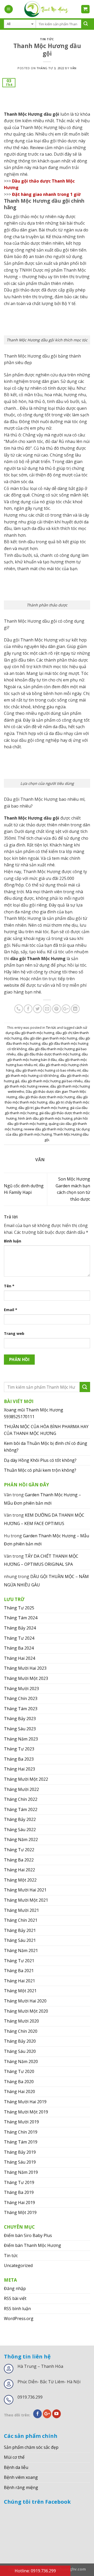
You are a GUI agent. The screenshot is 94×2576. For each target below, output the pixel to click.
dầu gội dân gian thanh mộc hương (50, 1038)
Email (11, 1310)
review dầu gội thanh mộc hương (49, 1129)
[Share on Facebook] (28, 1009)
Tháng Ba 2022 (19, 1860)
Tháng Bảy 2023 (20, 1719)
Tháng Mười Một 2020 (26, 2011)
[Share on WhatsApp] (19, 1009)
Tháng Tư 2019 (19, 2182)
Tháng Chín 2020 (21, 2031)
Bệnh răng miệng (21, 2487)
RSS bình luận (17, 2309)
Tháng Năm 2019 (21, 2172)
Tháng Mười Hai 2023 (25, 1668)
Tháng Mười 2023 (21, 1689)
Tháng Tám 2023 (21, 1709)
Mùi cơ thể (14, 2457)
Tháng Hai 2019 (19, 2203)
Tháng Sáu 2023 (20, 1729)
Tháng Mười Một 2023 (26, 1678)
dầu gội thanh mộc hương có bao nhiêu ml (48, 1070)
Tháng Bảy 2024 (20, 1628)
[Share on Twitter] (37, 1009)
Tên (9, 1286)
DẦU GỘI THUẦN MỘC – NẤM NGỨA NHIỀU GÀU (46, 1581)
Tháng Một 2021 (20, 1991)
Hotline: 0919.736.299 (35, 2571)
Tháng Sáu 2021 (20, 1940)
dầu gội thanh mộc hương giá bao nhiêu (52, 1081)
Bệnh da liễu (16, 2467)
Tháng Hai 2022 (19, 1870)
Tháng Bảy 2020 (20, 2041)
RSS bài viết (15, 2298)
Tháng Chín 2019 (21, 2132)
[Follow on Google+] (47, 2414)
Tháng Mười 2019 (21, 2122)
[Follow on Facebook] (37, 2414)
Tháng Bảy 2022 (20, 1819)
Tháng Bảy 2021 (20, 1930)
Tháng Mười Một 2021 (26, 1900)
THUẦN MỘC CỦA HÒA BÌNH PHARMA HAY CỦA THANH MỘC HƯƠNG (46, 1430)
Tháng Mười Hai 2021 (25, 1890)
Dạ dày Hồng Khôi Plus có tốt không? (40, 1460)
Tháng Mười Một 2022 (26, 1779)
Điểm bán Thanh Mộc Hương (33, 2245)
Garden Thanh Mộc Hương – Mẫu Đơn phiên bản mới (42, 1499)
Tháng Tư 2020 (19, 2071)
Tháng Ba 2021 (19, 1971)
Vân (73, 68)
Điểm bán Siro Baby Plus (28, 2235)
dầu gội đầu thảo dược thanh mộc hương (49, 1054)
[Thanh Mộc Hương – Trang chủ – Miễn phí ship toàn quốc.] (47, 9)
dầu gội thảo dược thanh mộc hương (47, 1097)
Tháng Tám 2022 (21, 1809)
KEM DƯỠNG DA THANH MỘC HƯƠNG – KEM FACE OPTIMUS (44, 1519)
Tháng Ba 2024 (19, 1648)
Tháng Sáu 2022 (20, 1830)
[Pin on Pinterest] (57, 1009)
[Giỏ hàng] (86, 9)
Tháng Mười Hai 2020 (25, 2001)
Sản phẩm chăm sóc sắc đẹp (31, 2447)
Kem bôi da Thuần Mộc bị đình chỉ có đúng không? (46, 1447)
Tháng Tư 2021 (19, 1961)
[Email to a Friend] (47, 1009)
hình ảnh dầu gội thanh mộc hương (45, 1118)
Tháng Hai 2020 (19, 2092)
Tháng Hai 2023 (19, 1769)
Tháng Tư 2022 (19, 1850)
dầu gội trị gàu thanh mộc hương (43, 1108)
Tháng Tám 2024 (21, 1618)
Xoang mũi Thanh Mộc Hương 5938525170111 (34, 1413)
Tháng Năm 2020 (21, 2061)
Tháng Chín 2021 (21, 1920)
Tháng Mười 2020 (21, 2021)
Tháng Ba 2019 (19, 2192)
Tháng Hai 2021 (19, 1981)
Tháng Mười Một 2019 (26, 2112)
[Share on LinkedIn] (75, 1009)
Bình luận (13, 1241)
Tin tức (47, 39)
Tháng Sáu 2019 (20, 2162)
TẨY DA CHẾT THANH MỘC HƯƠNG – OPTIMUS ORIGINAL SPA (41, 1560)
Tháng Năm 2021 (21, 1950)
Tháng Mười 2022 (21, 1789)
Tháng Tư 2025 (19, 1608)
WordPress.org (19, 2318)
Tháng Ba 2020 (19, 2082)
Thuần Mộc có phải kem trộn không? (40, 1470)
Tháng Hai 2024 (19, 1658)
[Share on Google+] (66, 1009)
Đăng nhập (15, 2288)
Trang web (14, 1333)
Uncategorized (18, 2265)
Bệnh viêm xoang (21, 2477)
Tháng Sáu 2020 (20, 2051)
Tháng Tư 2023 (19, 1749)
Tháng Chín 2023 (21, 1698)
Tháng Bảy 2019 (20, 2152)
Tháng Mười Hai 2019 (25, 2102)
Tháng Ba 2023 (19, 1759)
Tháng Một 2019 (20, 2212)
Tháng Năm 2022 (21, 1839)
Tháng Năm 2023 (21, 1739)
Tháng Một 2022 (20, 1880)
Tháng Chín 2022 (21, 1799)
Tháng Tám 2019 (21, 2142)
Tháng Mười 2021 (21, 1910)
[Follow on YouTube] (57, 2414)
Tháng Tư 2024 (19, 1638)
